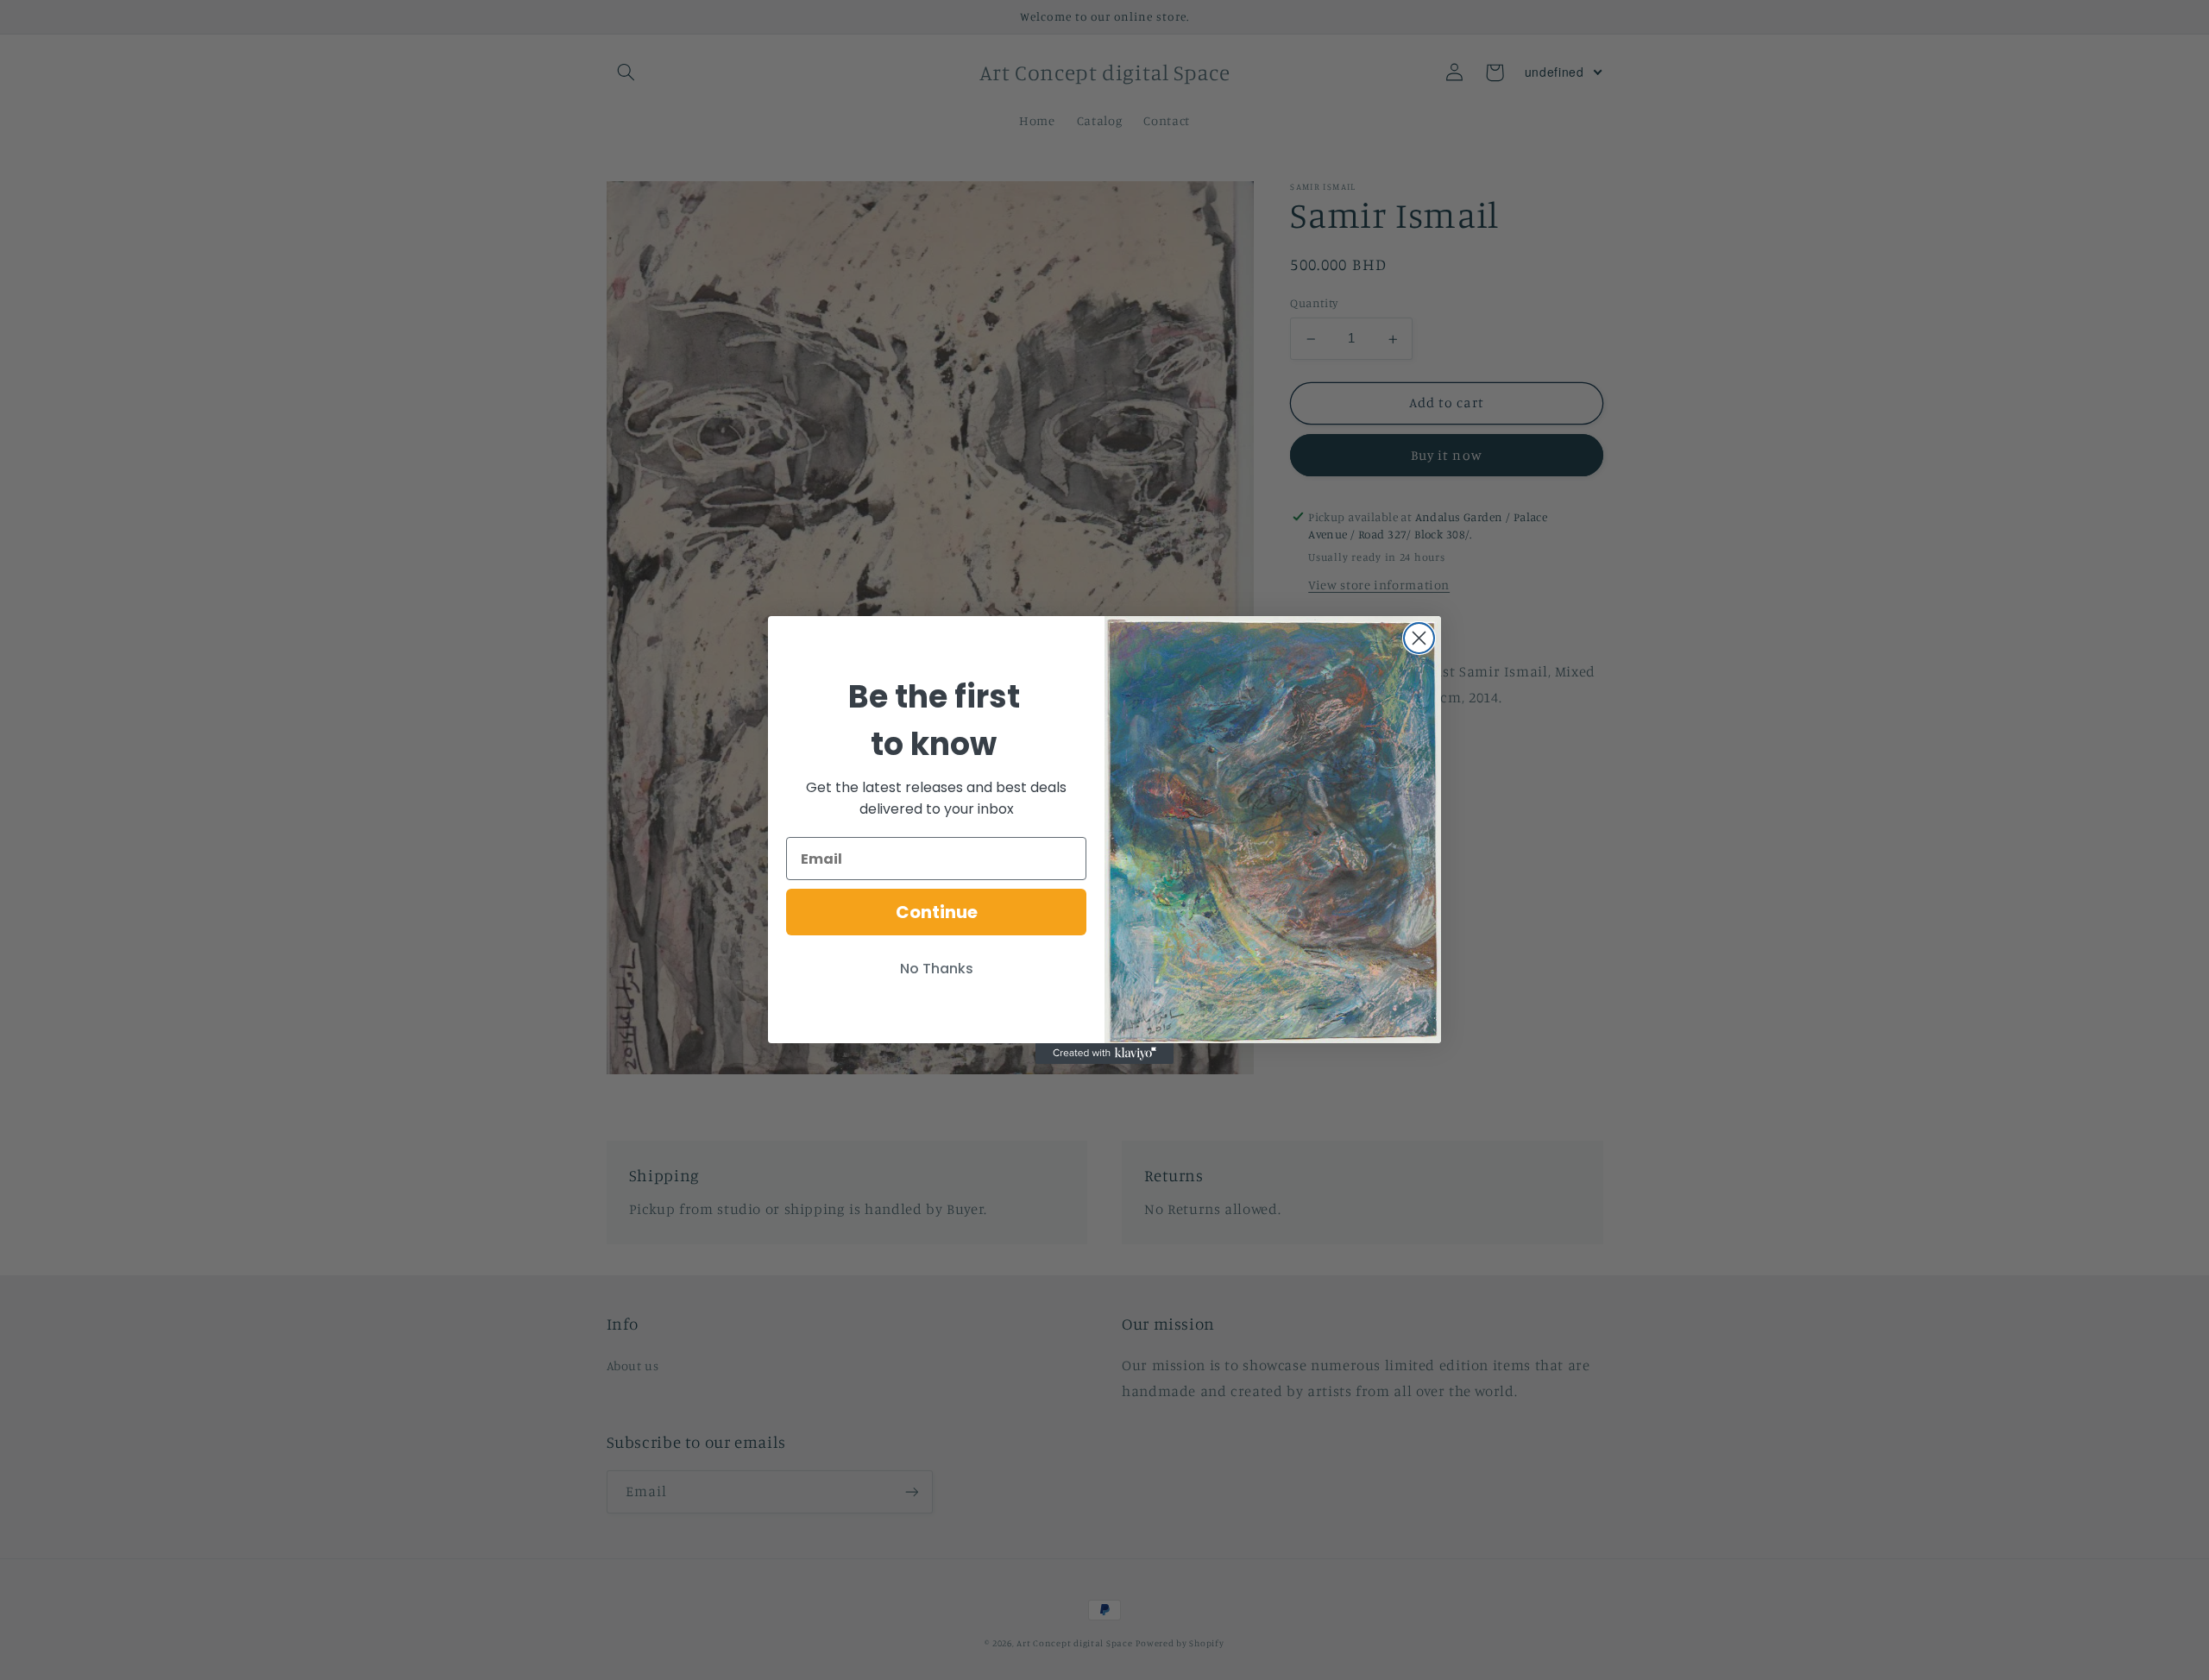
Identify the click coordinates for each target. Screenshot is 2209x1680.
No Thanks (937, 969)
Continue (937, 912)
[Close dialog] (1419, 638)
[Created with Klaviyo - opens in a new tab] (1104, 1054)
